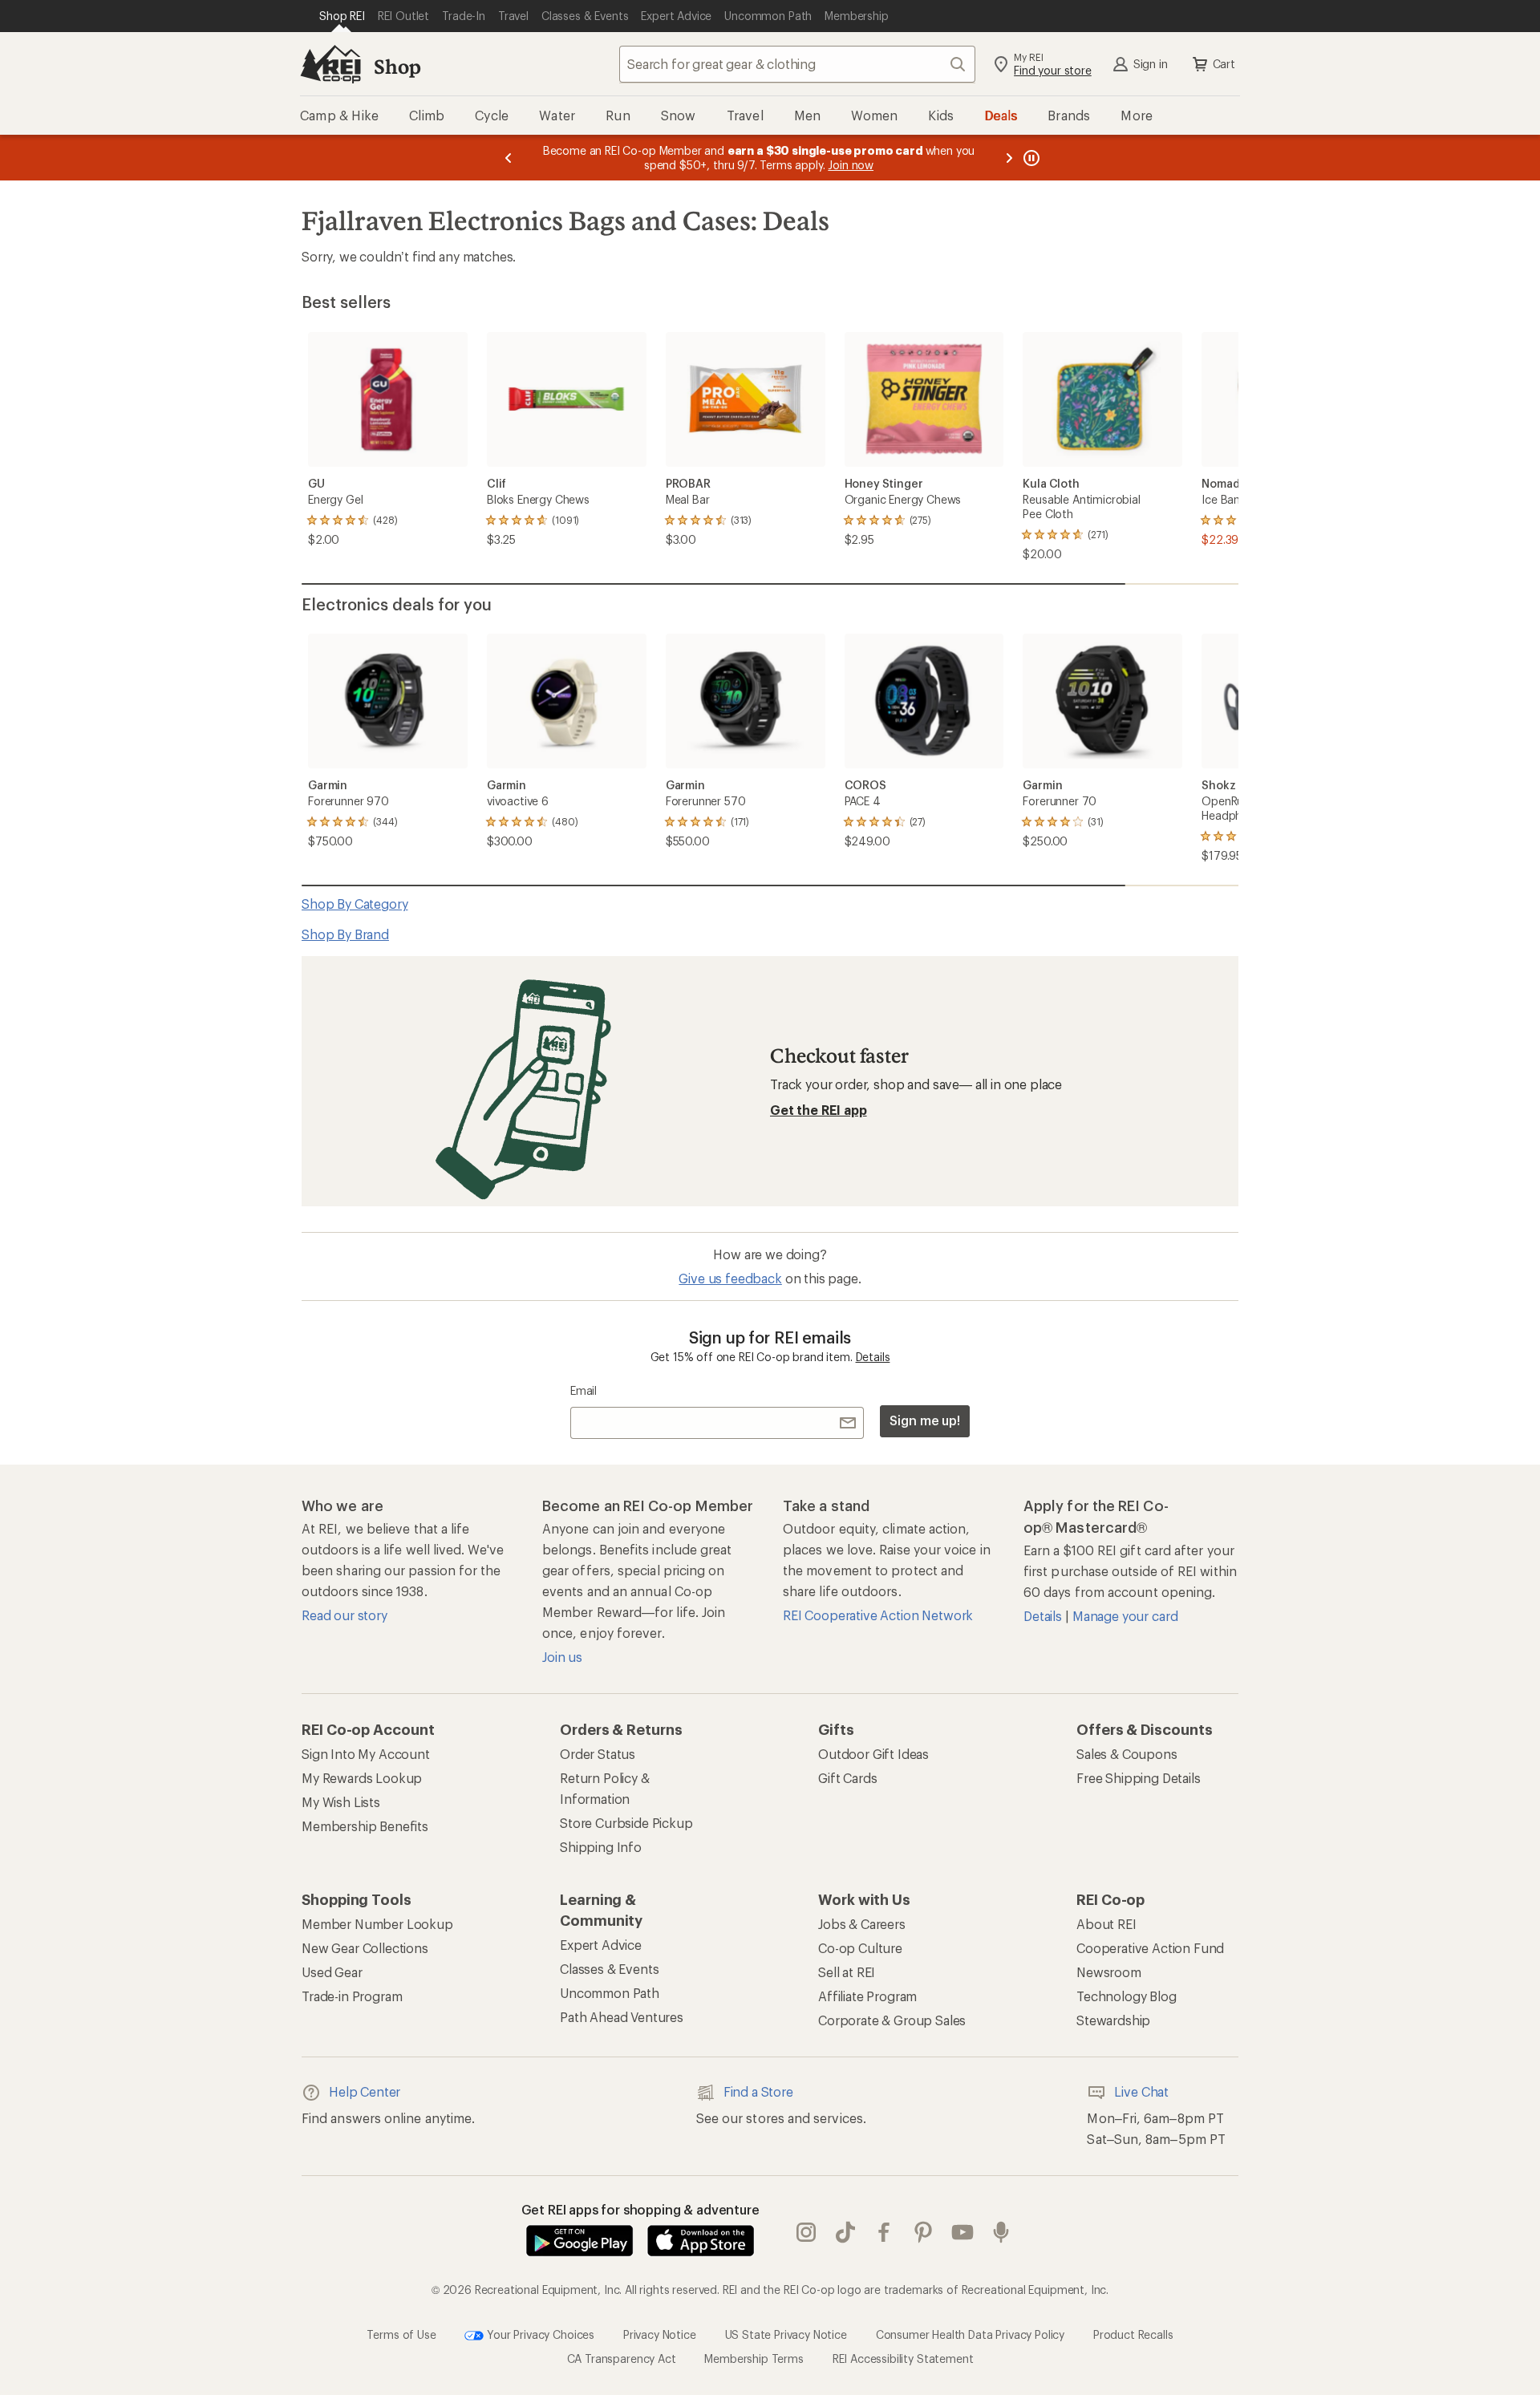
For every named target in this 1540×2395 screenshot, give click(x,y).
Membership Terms (754, 2359)
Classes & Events (609, 1969)
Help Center (365, 2091)
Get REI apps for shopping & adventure (640, 2209)
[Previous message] (509, 158)
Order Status (598, 1754)
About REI (1106, 1924)
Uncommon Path (610, 1993)
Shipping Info (601, 1847)
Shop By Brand (345, 934)
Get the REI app (819, 1110)
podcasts (1001, 2232)
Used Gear (332, 1972)
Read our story (344, 1615)
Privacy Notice (660, 2334)
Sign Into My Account (366, 1754)
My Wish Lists (341, 1802)
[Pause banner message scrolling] (1030, 158)
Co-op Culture (860, 1948)
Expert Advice (601, 1945)
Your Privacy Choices (539, 2334)
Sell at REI (847, 1972)
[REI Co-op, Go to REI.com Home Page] (330, 64)
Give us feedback (730, 1278)
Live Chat (1141, 2091)
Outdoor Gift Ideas (873, 1754)
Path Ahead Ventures (622, 2017)
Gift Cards (847, 1778)
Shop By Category (355, 904)
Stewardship (1113, 2020)
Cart (1224, 64)
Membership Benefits (365, 1826)
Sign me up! (925, 1420)
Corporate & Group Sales (892, 2020)
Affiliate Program (867, 1996)
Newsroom (1109, 1972)
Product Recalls (1133, 2334)
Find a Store (758, 2091)
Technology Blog (1127, 1996)
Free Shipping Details (1139, 1778)
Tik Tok (846, 2232)
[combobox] (797, 64)
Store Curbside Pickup (626, 1823)
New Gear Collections (365, 1948)
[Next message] (1009, 158)
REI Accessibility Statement (903, 2359)
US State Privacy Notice (786, 2334)
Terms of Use (401, 2334)
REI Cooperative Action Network (878, 1615)
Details (873, 1357)
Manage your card (1125, 1616)
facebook (884, 2232)
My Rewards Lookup (362, 1778)
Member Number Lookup (377, 1924)
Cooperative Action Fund (1150, 1948)
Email (584, 1390)
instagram (806, 2232)
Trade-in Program (352, 1996)
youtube (963, 2232)
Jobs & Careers (862, 1924)
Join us (562, 1657)
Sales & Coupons (1127, 1754)
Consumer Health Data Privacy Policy (970, 2334)
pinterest (924, 2232)
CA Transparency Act (622, 2359)
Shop (397, 66)
